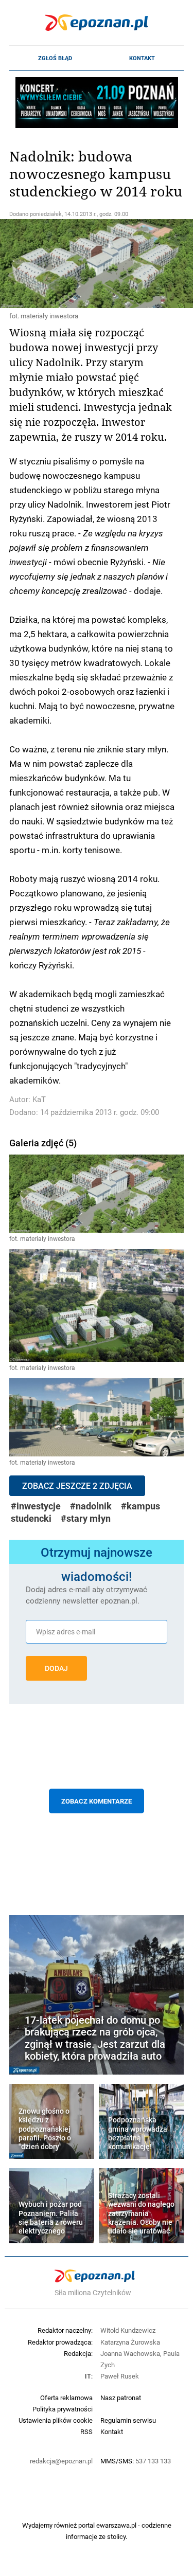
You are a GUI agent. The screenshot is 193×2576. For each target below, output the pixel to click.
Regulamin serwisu (128, 2420)
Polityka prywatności (63, 2409)
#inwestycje (36, 1506)
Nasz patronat (121, 2398)
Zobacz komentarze (97, 1801)
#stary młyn (86, 1518)
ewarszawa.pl (116, 2525)
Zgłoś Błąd (55, 58)
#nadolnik (91, 1506)
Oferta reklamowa (66, 2398)
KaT (39, 1099)
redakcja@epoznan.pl (61, 2461)
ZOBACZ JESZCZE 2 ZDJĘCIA (77, 1486)
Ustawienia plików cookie (56, 2420)
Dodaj (56, 1668)
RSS (86, 2431)
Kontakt (142, 58)
